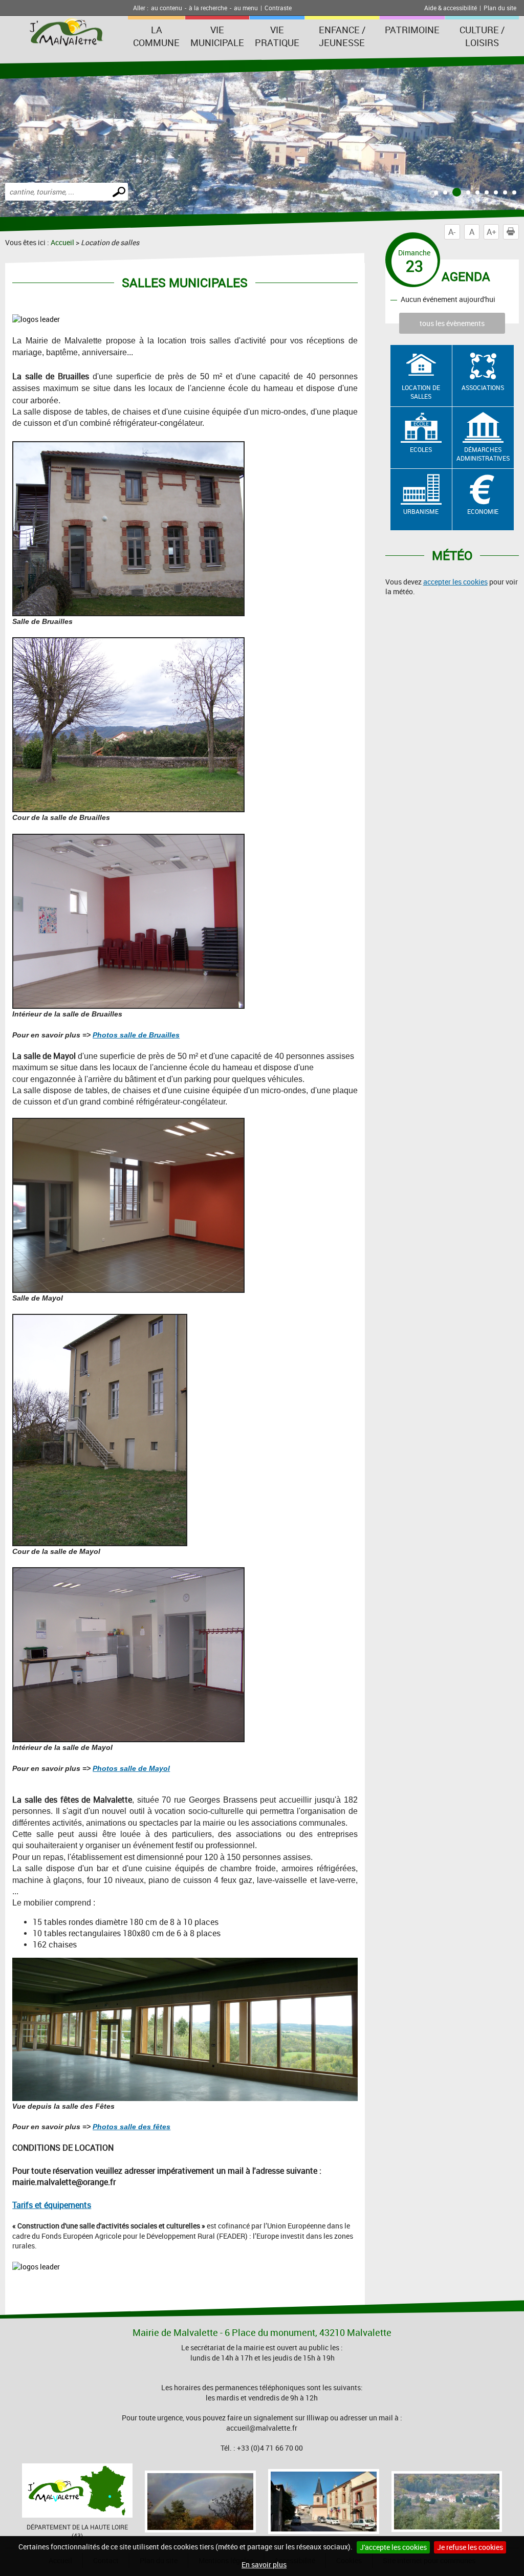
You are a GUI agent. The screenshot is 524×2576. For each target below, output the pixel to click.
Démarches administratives (483, 454)
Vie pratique (277, 36)
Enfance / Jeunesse (342, 36)
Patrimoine (412, 30)
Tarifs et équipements (52, 2205)
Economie (483, 511)
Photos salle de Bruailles (136, 1035)
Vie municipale (217, 36)
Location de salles (421, 392)
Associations (483, 387)
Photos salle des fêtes (132, 2127)
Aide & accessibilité (451, 8)
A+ (492, 232)
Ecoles (421, 449)
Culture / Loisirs (482, 36)
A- (452, 232)
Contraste (278, 8)
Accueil (62, 242)
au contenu (167, 8)
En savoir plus (264, 2564)
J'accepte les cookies (393, 2547)
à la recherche (208, 8)
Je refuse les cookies (470, 2547)
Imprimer (511, 232)
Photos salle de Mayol (131, 1768)
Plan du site (500, 8)
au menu (246, 8)
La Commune (156, 36)
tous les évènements (452, 323)
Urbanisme (421, 511)
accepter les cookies (455, 582)
